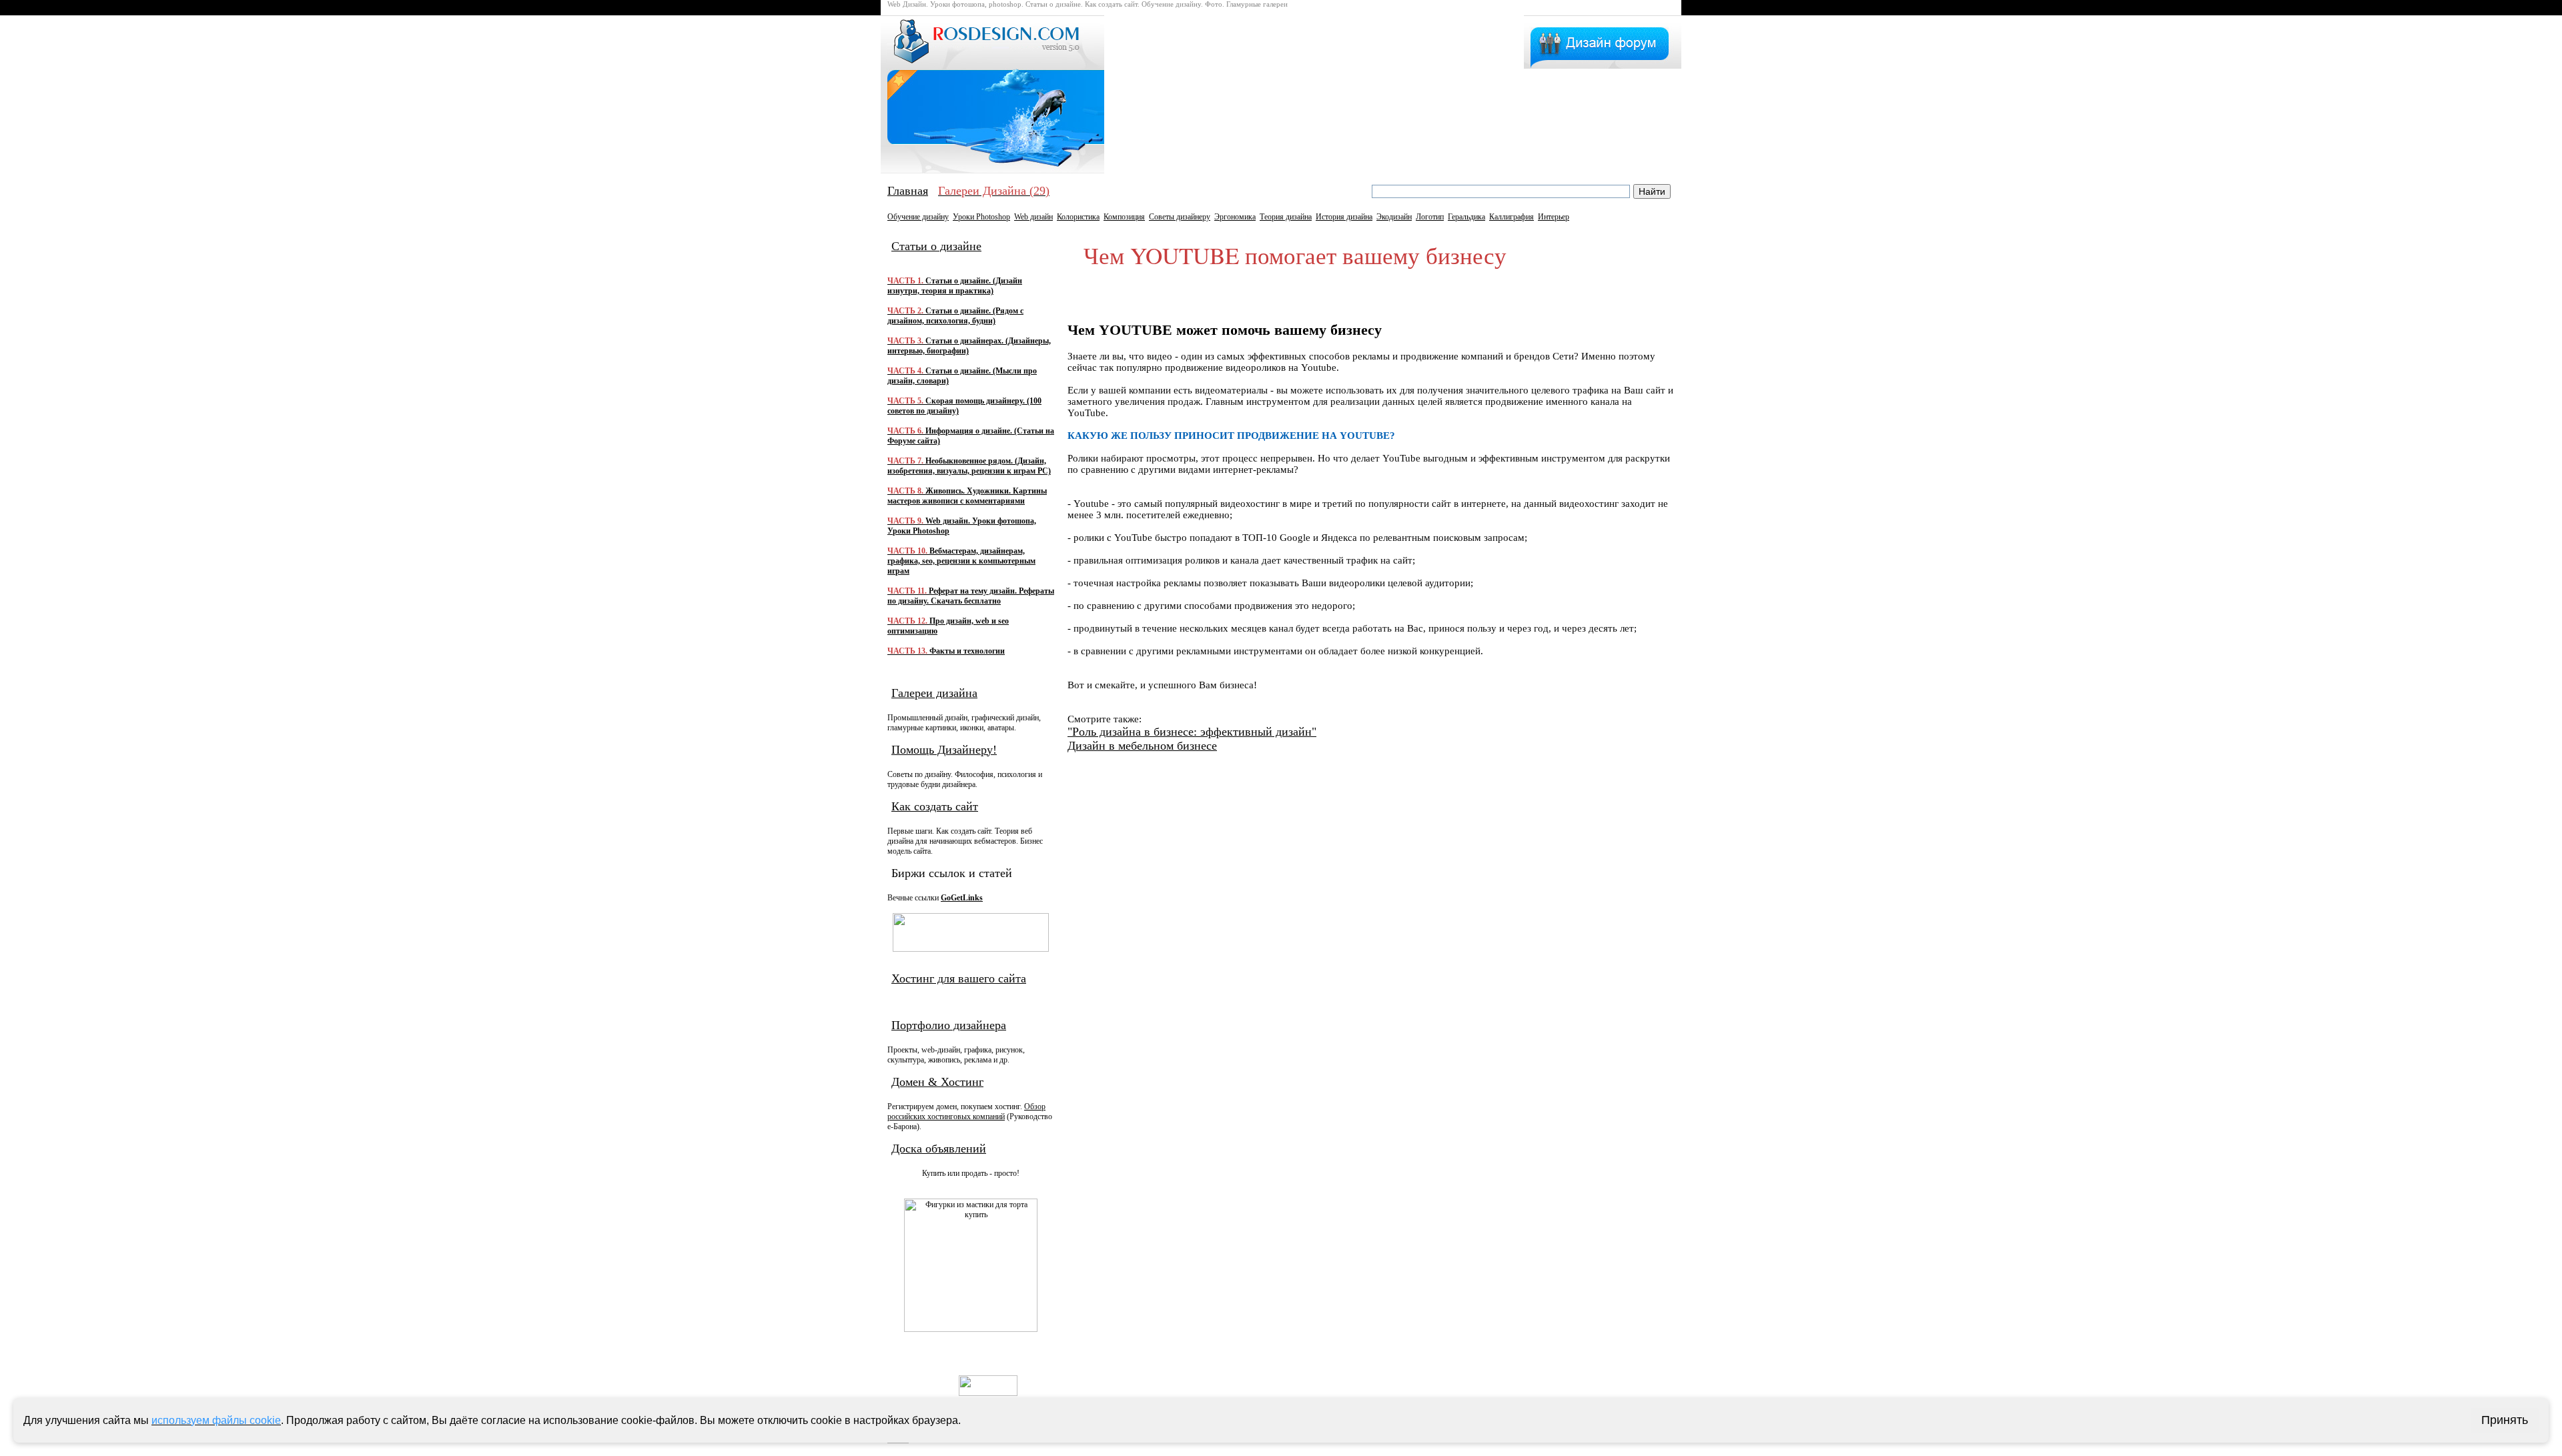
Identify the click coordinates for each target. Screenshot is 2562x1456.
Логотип (1430, 217)
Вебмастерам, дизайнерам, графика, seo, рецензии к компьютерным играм (961, 561)
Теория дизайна (1286, 217)
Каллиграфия (1512, 217)
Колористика (1078, 217)
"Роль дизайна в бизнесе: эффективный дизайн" (1192, 732)
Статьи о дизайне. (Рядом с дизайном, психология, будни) (955, 316)
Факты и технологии (946, 651)
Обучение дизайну (918, 217)
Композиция (1124, 217)
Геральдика (1466, 217)
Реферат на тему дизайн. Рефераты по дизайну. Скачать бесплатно (971, 596)
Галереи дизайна (934, 693)
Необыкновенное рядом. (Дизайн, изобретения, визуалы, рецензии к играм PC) (969, 466)
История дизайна (1344, 217)
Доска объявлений (939, 1149)
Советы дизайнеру (1180, 217)
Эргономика (1235, 217)
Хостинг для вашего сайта (959, 978)
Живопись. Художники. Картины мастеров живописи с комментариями (967, 496)
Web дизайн (1033, 217)
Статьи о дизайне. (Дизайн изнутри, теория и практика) (955, 286)
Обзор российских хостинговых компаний (966, 1112)
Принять (2505, 1420)
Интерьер (1554, 217)
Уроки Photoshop (981, 217)
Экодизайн (1394, 217)
